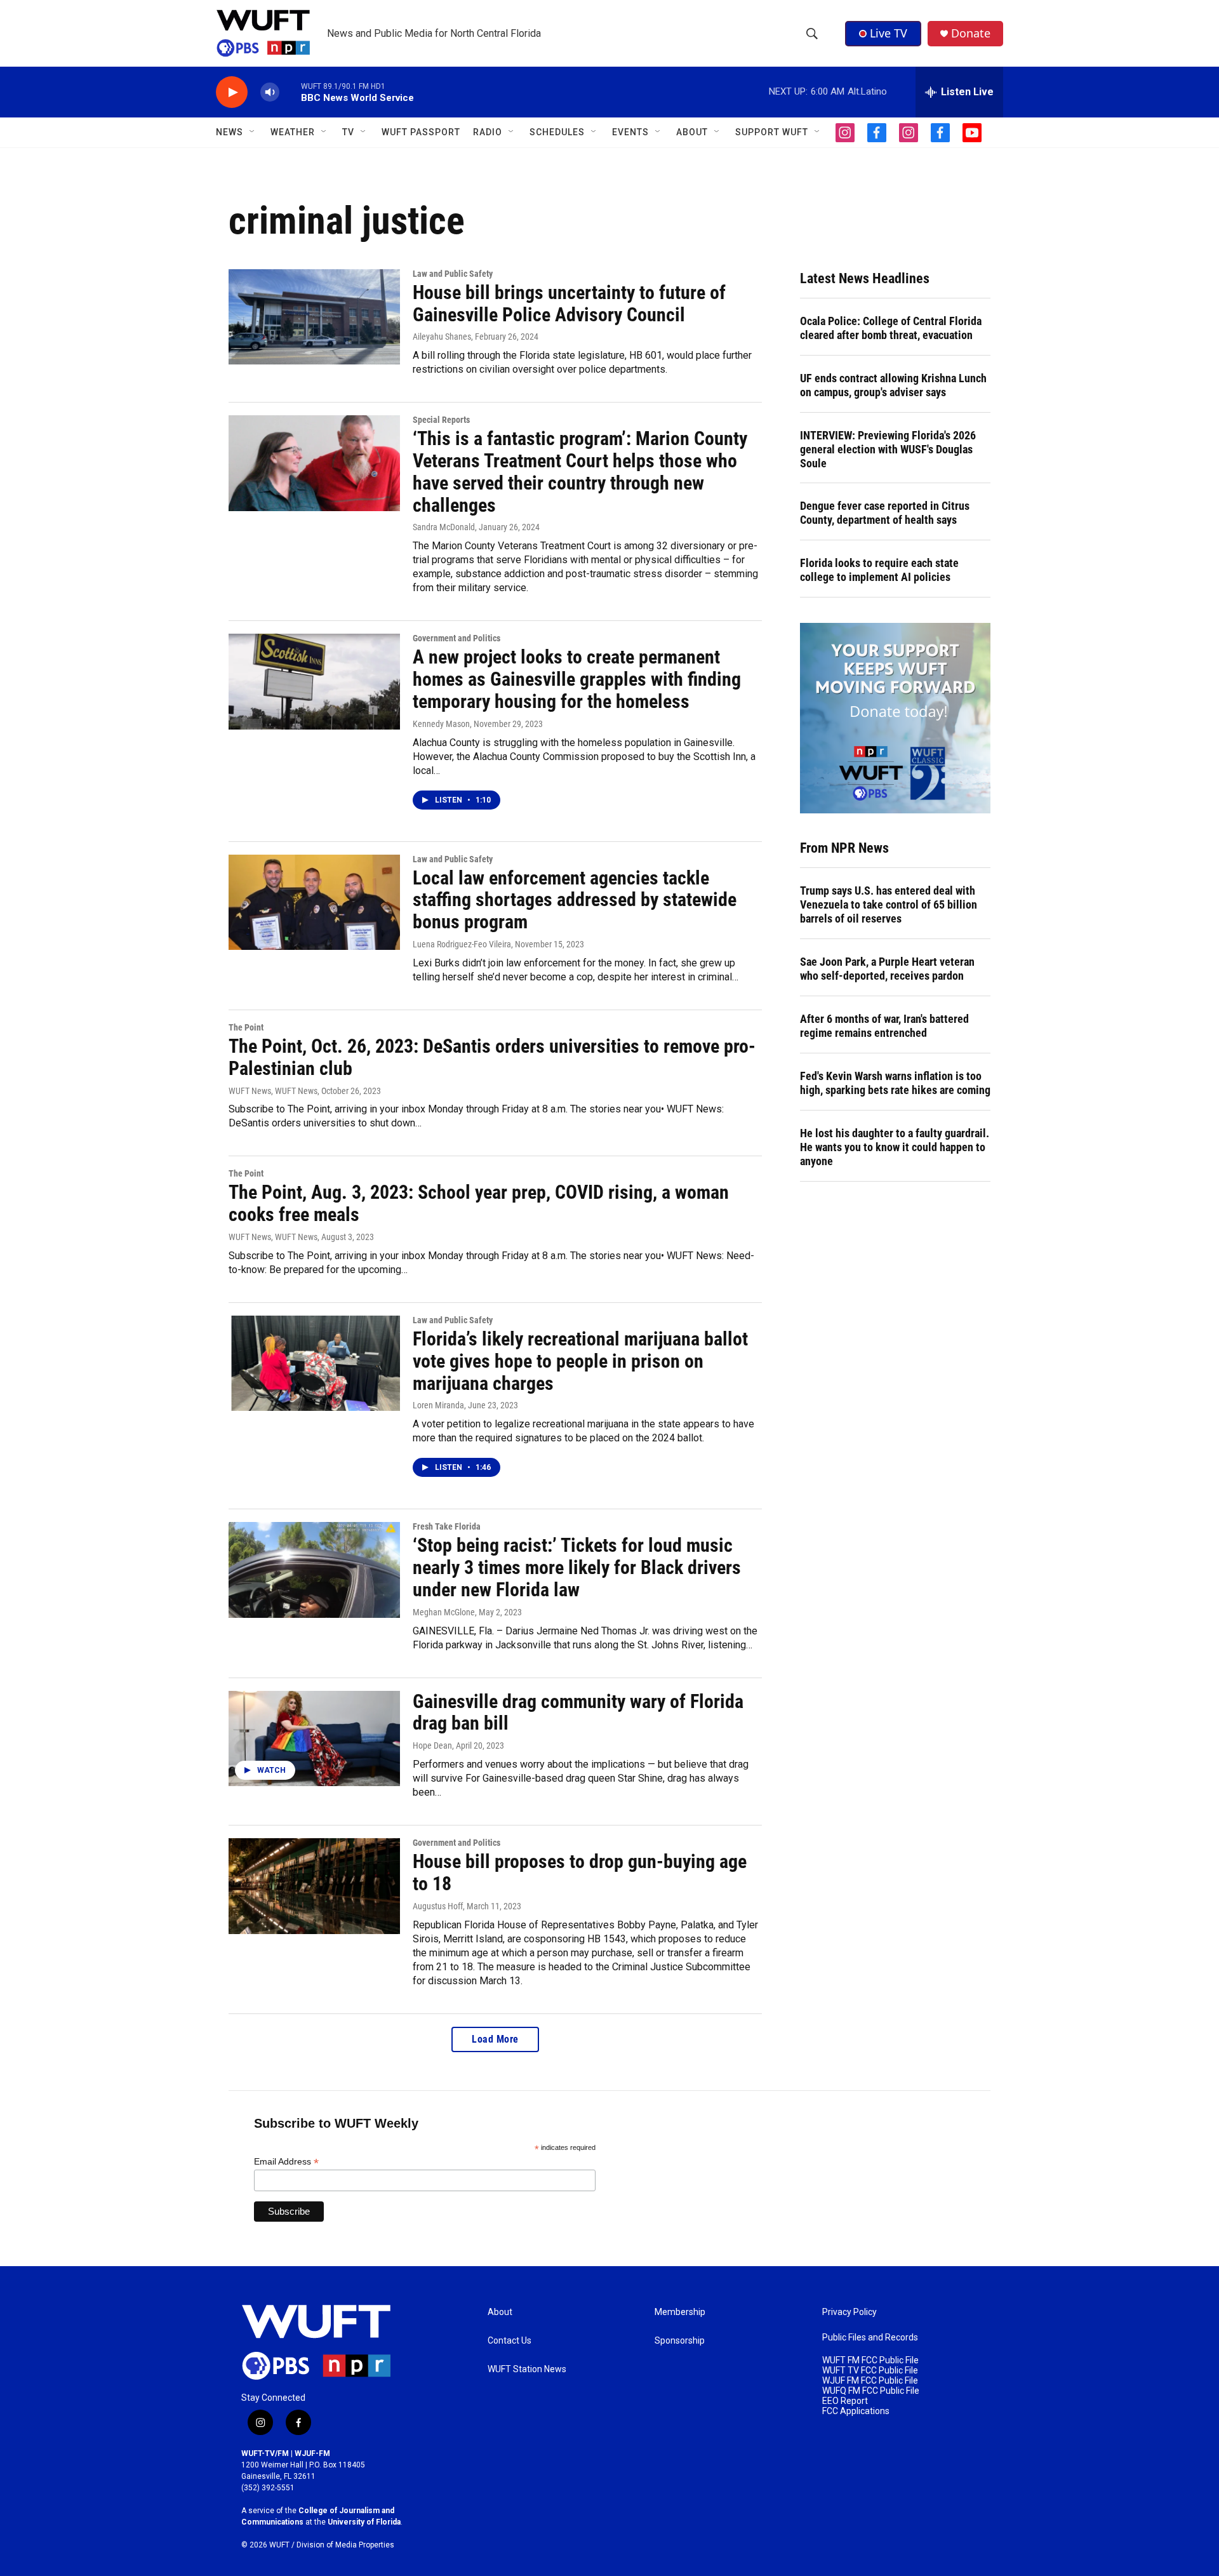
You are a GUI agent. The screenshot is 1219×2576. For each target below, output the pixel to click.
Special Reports (441, 420)
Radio (488, 132)
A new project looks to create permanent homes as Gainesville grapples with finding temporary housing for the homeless (577, 679)
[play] (232, 92)
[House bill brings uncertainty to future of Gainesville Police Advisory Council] (314, 317)
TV (348, 132)
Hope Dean (432, 1745)
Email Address (286, 2162)
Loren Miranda (438, 1405)
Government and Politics (456, 638)
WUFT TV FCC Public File (870, 2371)
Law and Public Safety (453, 274)
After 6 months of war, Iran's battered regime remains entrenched (884, 1026)
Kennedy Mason (441, 724)
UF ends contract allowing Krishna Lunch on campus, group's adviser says (893, 385)
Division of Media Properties (345, 2545)
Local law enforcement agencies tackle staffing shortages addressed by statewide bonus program (575, 900)
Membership (680, 2312)
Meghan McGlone (444, 1612)
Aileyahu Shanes (442, 337)
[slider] (290, 92)
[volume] (270, 92)
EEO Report (845, 2401)
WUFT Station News (527, 2369)
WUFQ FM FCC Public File (871, 2391)
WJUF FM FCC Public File (870, 2381)
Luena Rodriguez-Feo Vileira (462, 944)
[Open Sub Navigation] (253, 132)
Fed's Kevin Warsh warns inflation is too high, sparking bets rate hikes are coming (895, 1083)
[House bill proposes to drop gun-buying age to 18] (314, 1886)
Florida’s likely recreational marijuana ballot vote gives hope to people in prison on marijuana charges (580, 1361)
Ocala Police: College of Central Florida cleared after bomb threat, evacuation (891, 328)
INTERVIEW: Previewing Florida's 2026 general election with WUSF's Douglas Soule (888, 449)
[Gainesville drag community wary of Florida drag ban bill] (314, 1738)
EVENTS (630, 132)
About (500, 2312)
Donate (971, 33)
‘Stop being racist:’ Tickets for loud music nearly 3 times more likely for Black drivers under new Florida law (577, 1567)
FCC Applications (856, 2411)
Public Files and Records (870, 2338)
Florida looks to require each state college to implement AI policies (879, 570)
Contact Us (510, 2341)
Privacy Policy (849, 2312)
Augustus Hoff (438, 1906)
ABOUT (692, 132)
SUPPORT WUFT (772, 132)
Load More (495, 2039)
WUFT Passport (421, 132)
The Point (246, 1027)
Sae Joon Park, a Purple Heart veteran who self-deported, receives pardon (887, 969)
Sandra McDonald (444, 527)
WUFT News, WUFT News (273, 1091)
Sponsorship (680, 2341)
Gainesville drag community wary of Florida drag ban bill (578, 1712)
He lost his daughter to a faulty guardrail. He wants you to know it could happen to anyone (895, 1147)
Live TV (889, 33)
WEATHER (293, 132)
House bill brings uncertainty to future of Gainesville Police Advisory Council (569, 304)
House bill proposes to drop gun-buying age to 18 (580, 1872)
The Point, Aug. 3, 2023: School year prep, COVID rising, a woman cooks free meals (479, 1203)
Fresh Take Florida (447, 1526)
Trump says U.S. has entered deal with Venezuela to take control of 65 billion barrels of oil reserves (889, 904)
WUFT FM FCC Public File (870, 2360)
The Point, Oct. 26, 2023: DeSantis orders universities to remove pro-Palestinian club (492, 1057)
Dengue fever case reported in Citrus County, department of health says (885, 513)
